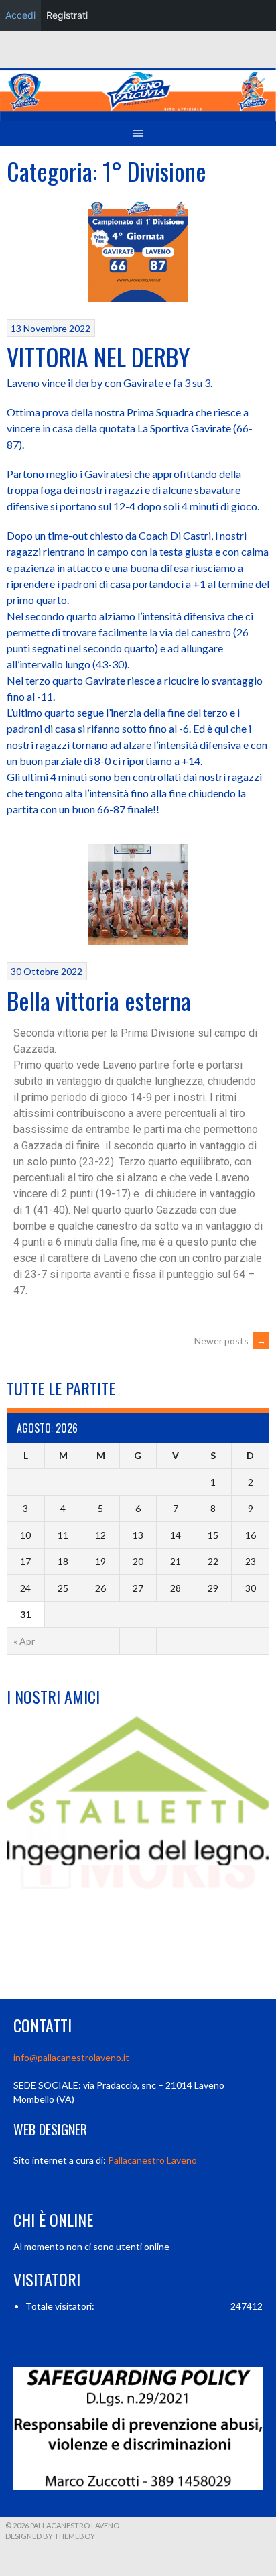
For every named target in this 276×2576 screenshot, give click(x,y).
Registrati (67, 15)
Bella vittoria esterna (99, 1000)
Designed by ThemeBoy (50, 2536)
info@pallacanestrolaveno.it (71, 2057)
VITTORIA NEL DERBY (98, 356)
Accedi (20, 15)
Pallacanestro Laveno (152, 2160)
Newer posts (230, 1341)
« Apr (24, 1641)
